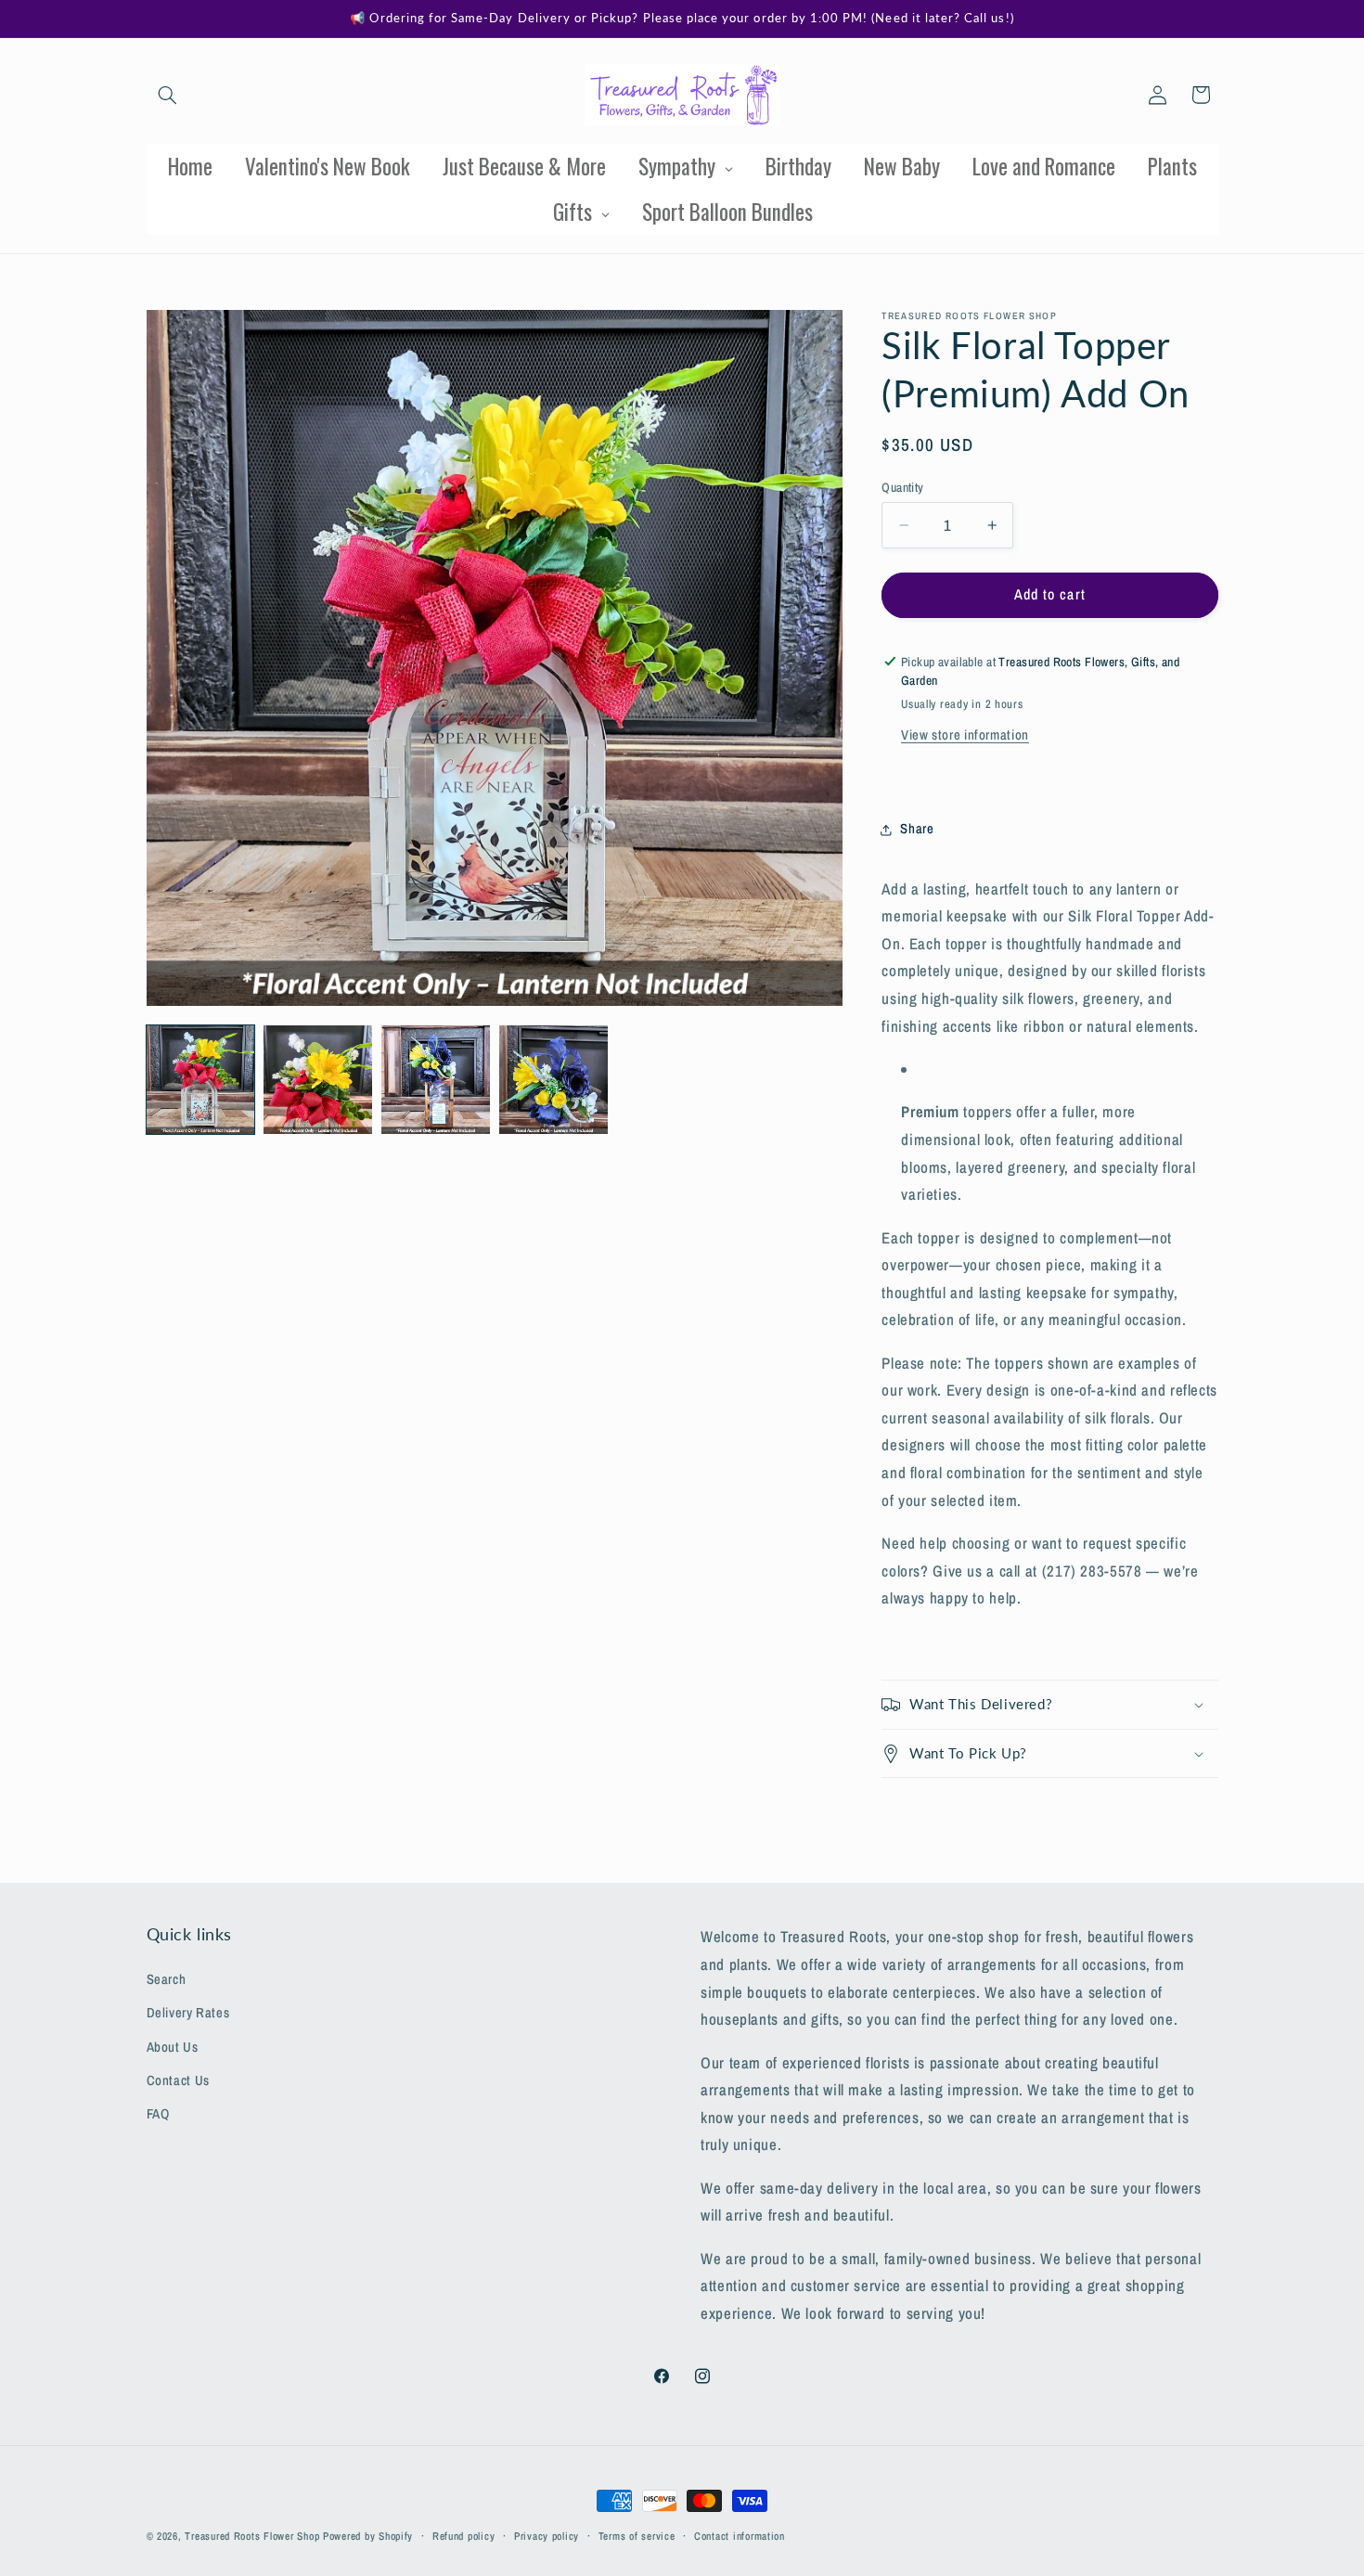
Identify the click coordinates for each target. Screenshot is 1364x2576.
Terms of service (637, 2536)
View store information (965, 735)
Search (167, 1978)
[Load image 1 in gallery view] (200, 1079)
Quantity (902, 487)
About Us (173, 2046)
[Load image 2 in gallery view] (317, 1079)
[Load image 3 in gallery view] (435, 1079)
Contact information (740, 2536)
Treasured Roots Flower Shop (252, 2536)
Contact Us (178, 2080)
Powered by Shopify (368, 2536)
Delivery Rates (188, 2013)
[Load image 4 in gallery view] (553, 1079)
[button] (168, 95)
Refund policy (464, 2536)
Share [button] (917, 829)
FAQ (158, 2114)
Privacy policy (547, 2536)
